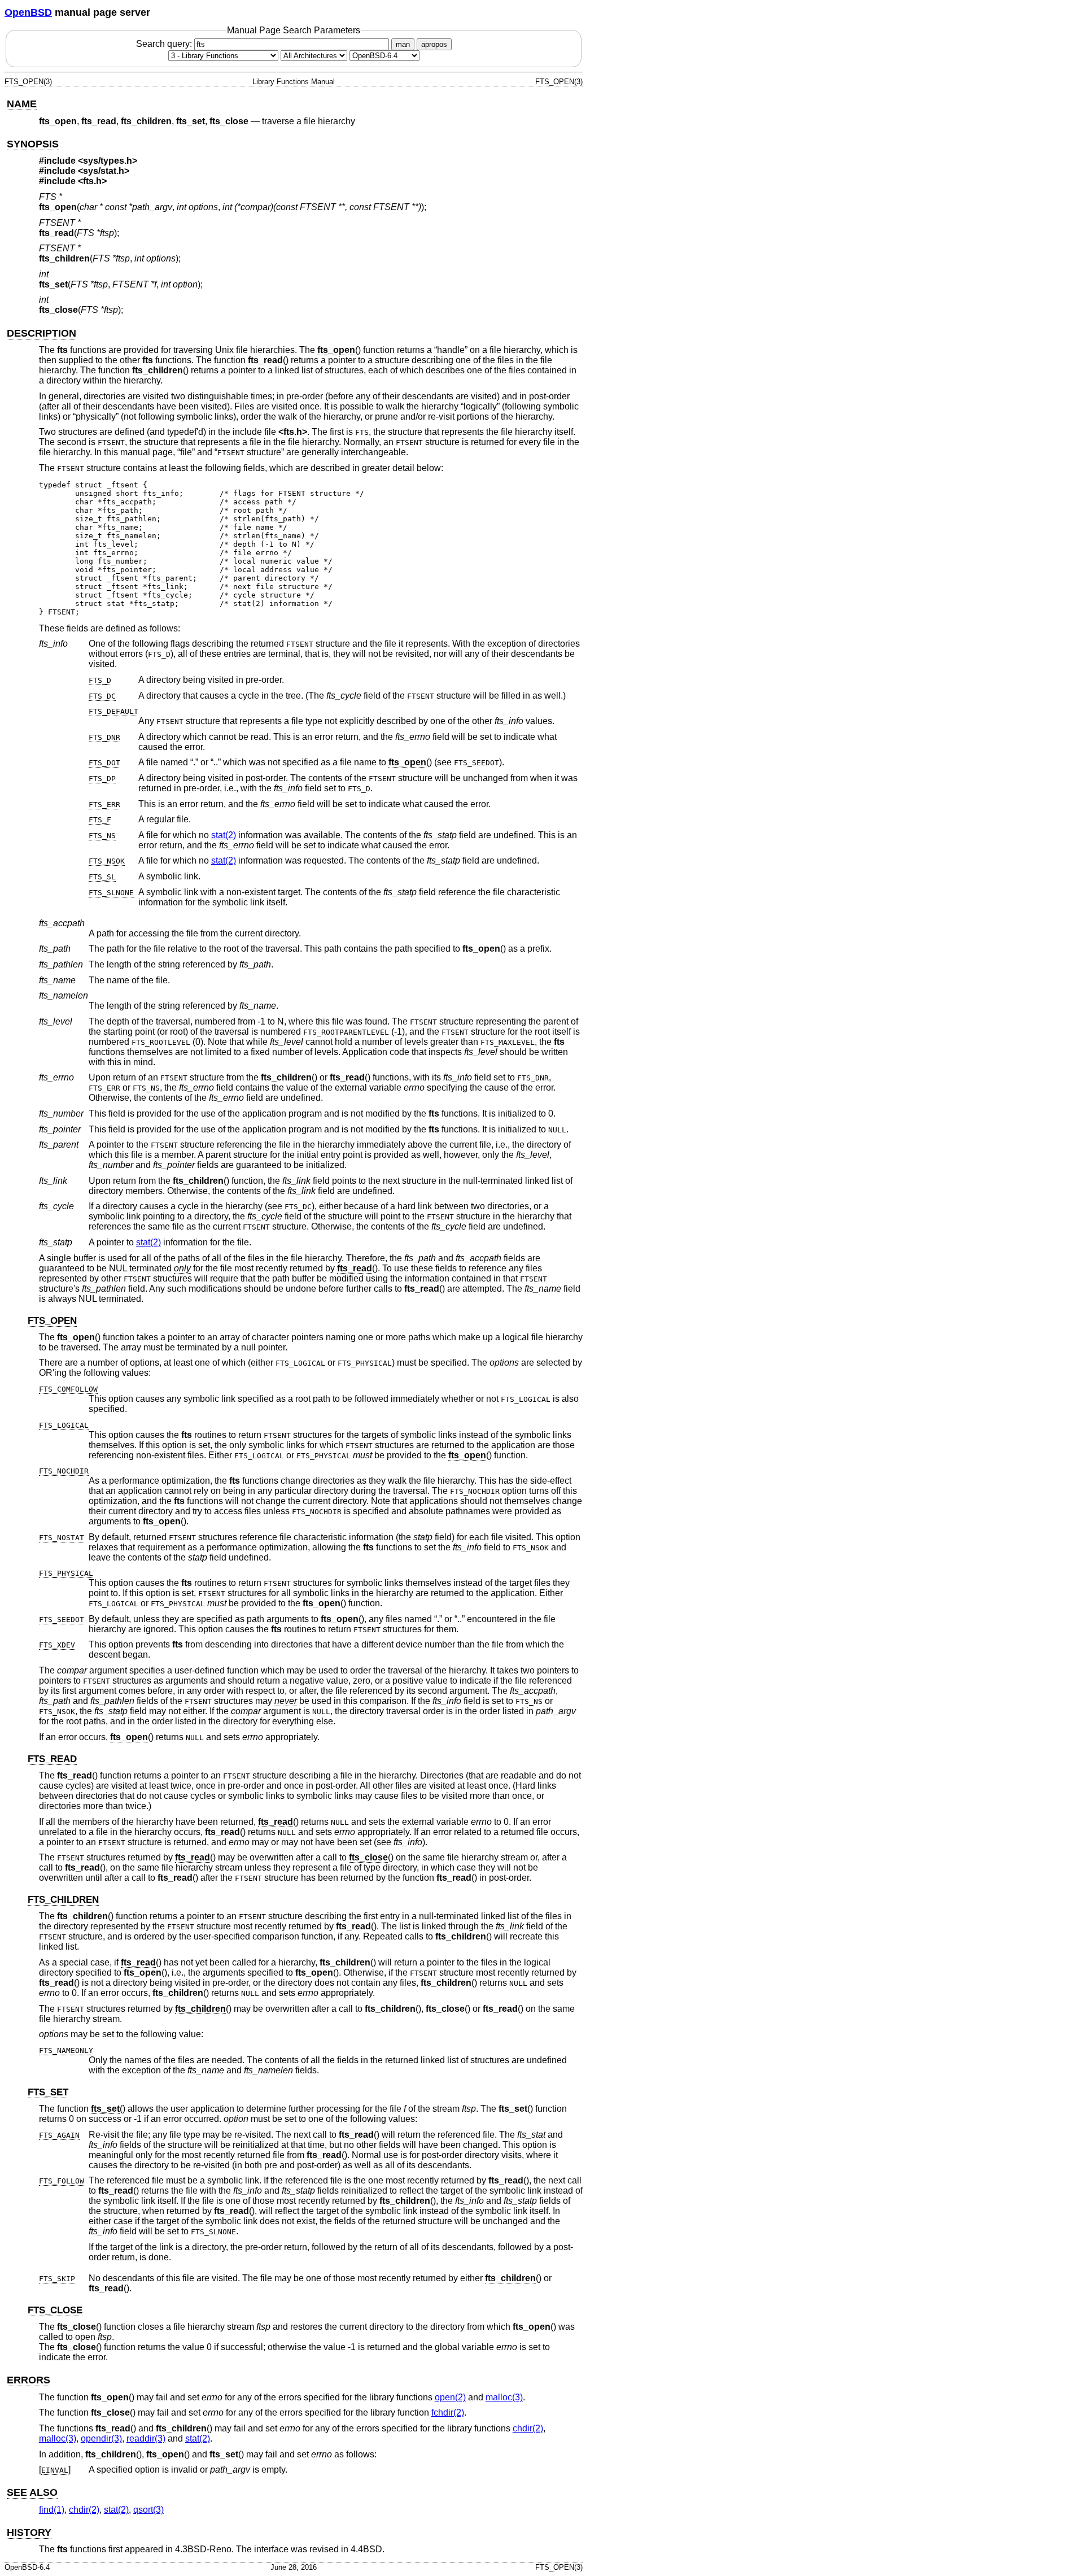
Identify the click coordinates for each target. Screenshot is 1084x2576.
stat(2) (224, 835)
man (403, 44)
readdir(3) (146, 2438)
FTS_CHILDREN (63, 1900)
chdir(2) (528, 2428)
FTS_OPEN (52, 1321)
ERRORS (29, 2380)
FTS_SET (48, 2092)
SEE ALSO (32, 2492)
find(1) (52, 2510)
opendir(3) (101, 2438)
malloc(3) (504, 2397)
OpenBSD (28, 12)
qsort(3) (148, 2510)
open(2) (450, 2397)
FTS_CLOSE (55, 2310)
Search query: (165, 44)
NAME (22, 104)
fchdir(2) (448, 2412)
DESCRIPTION (41, 333)
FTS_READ (52, 1759)
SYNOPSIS (33, 144)
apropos (434, 44)
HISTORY (29, 2533)
